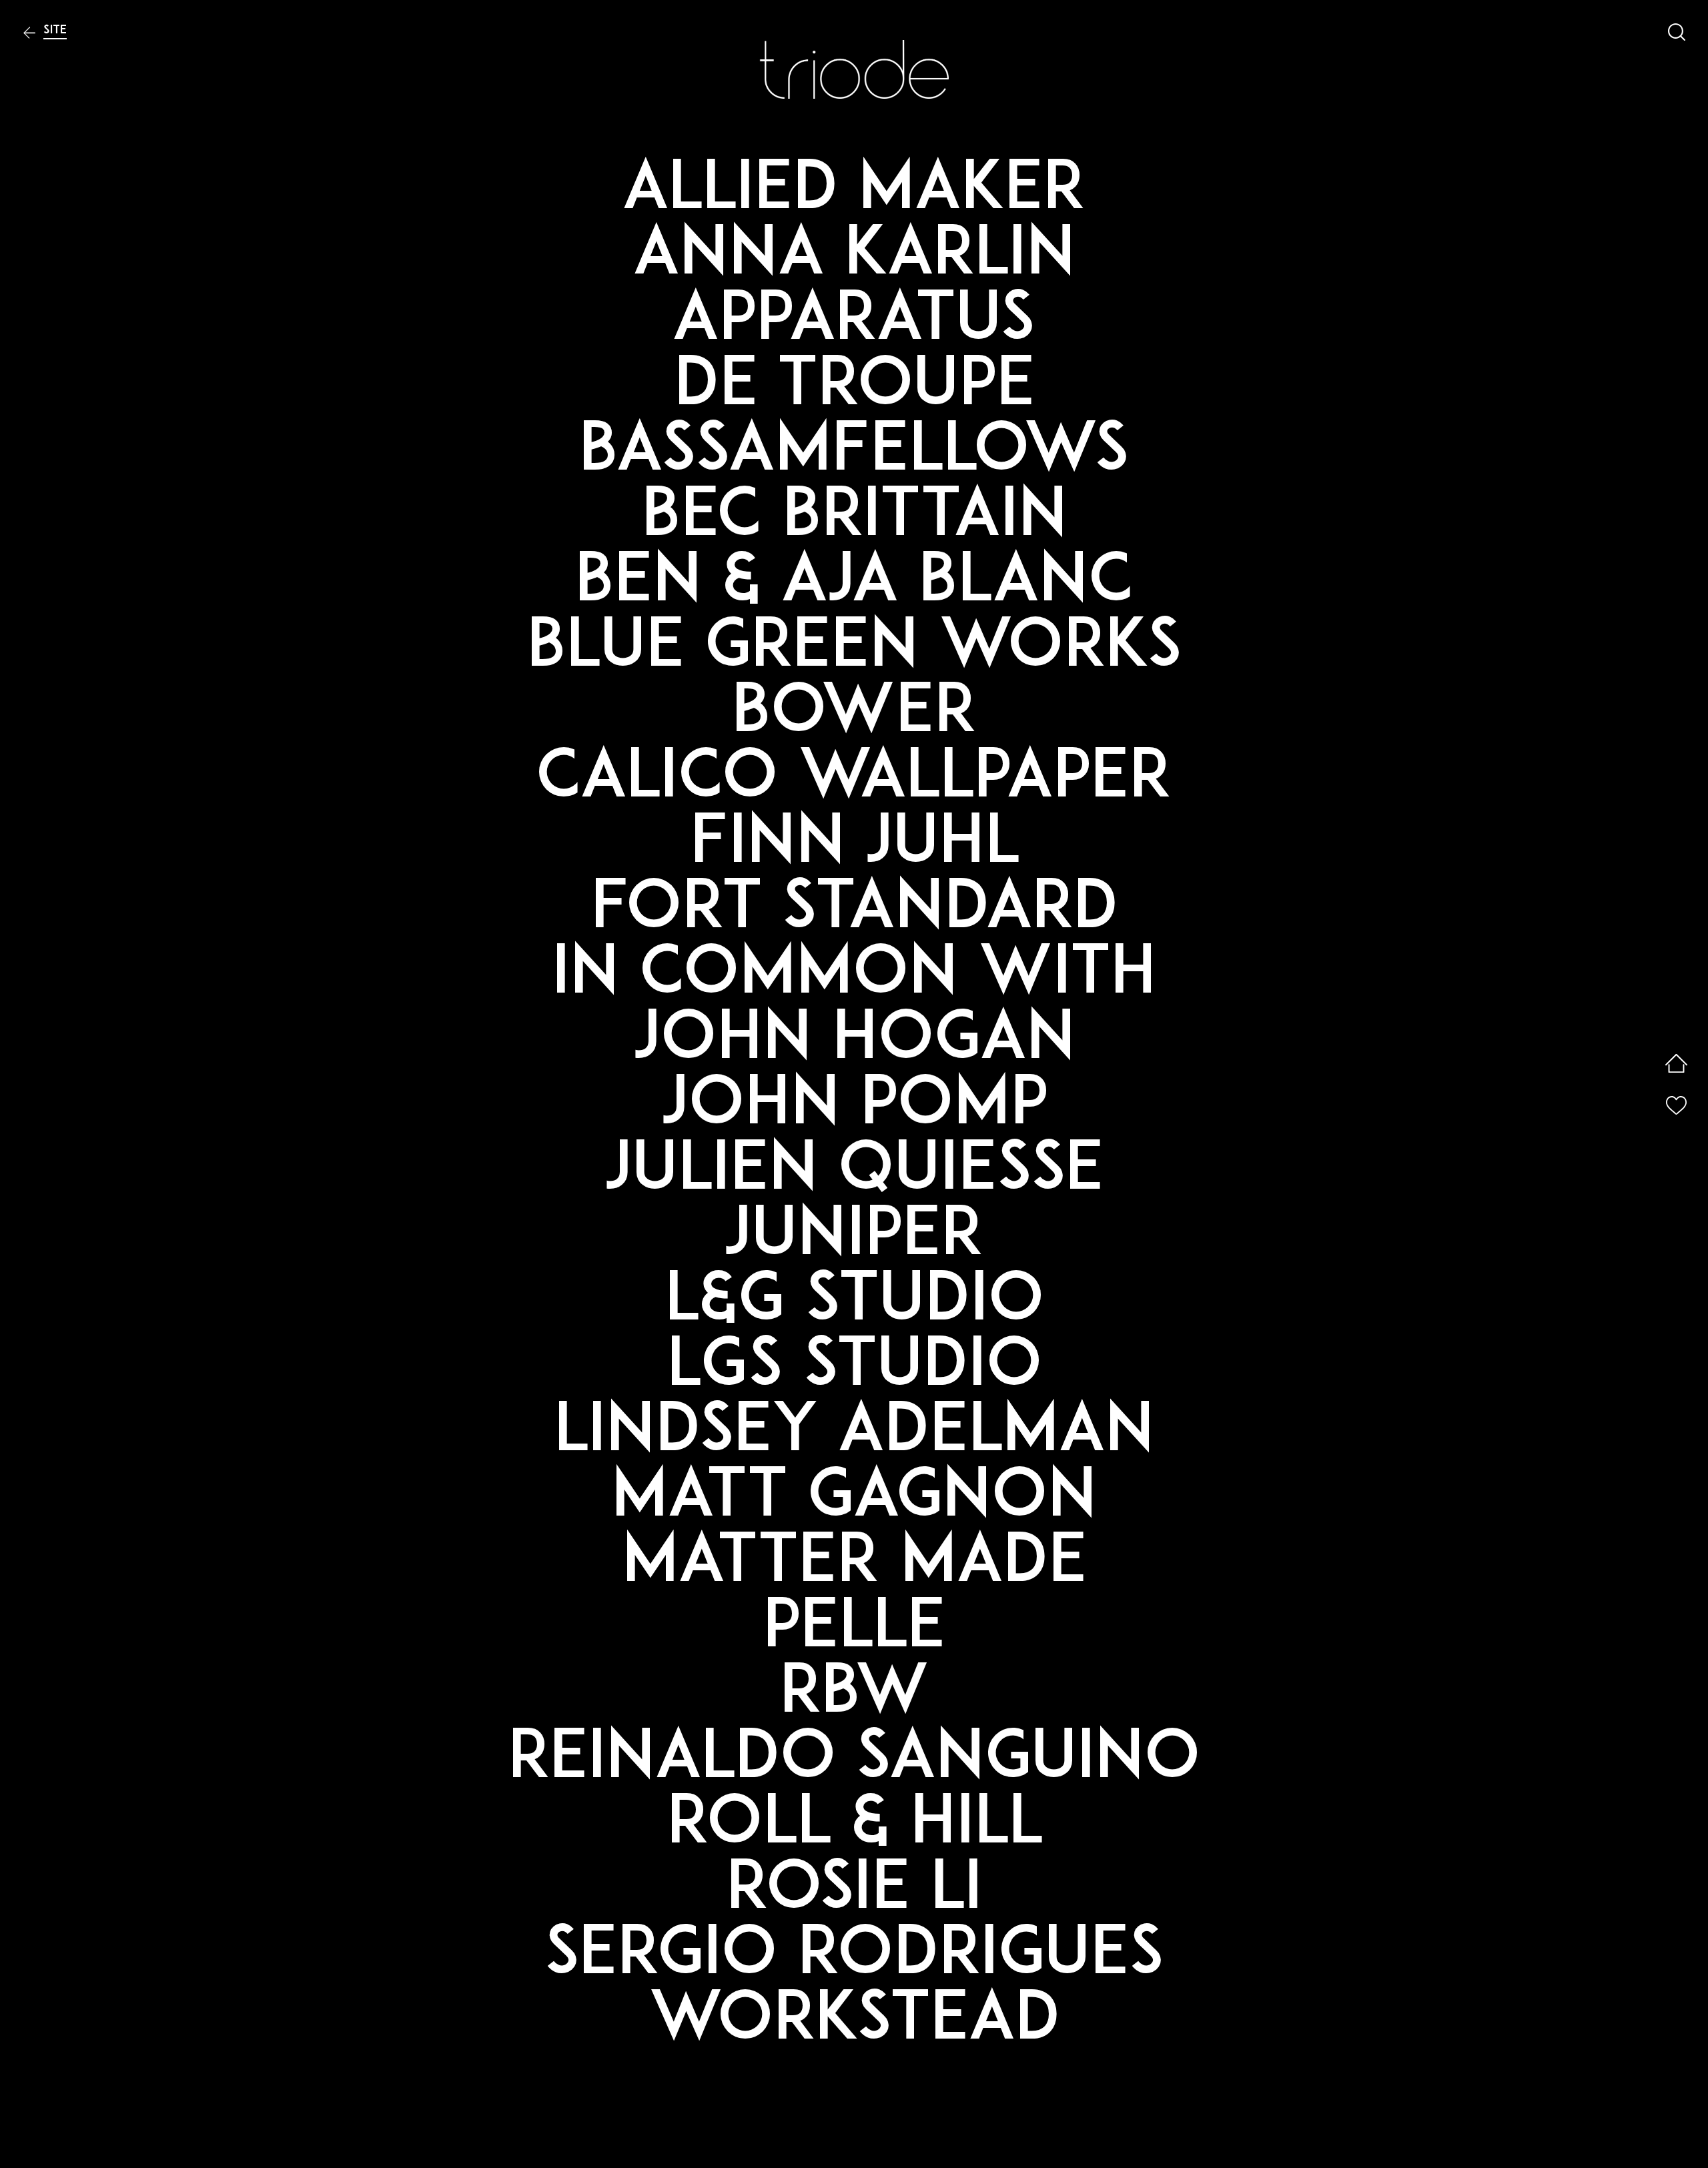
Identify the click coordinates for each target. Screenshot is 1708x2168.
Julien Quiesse (854, 1172)
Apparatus (854, 322)
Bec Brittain (854, 518)
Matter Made (854, 1564)
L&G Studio (854, 1303)
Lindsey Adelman (854, 1434)
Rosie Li (854, 1891)
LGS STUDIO (854, 1368)
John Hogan (854, 1041)
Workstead (854, 2022)
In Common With (854, 976)
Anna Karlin (854, 257)
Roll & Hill (854, 1826)
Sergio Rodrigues (854, 1957)
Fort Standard (854, 911)
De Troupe (854, 388)
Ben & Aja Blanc (854, 584)
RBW (854, 1695)
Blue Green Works (854, 649)
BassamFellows (854, 453)
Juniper (854, 1237)
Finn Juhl (854, 845)
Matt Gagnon (854, 1499)
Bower (854, 714)
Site (55, 30)
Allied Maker (854, 191)
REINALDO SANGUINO (854, 1760)
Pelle (854, 1630)
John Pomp (854, 1107)
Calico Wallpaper (854, 780)
